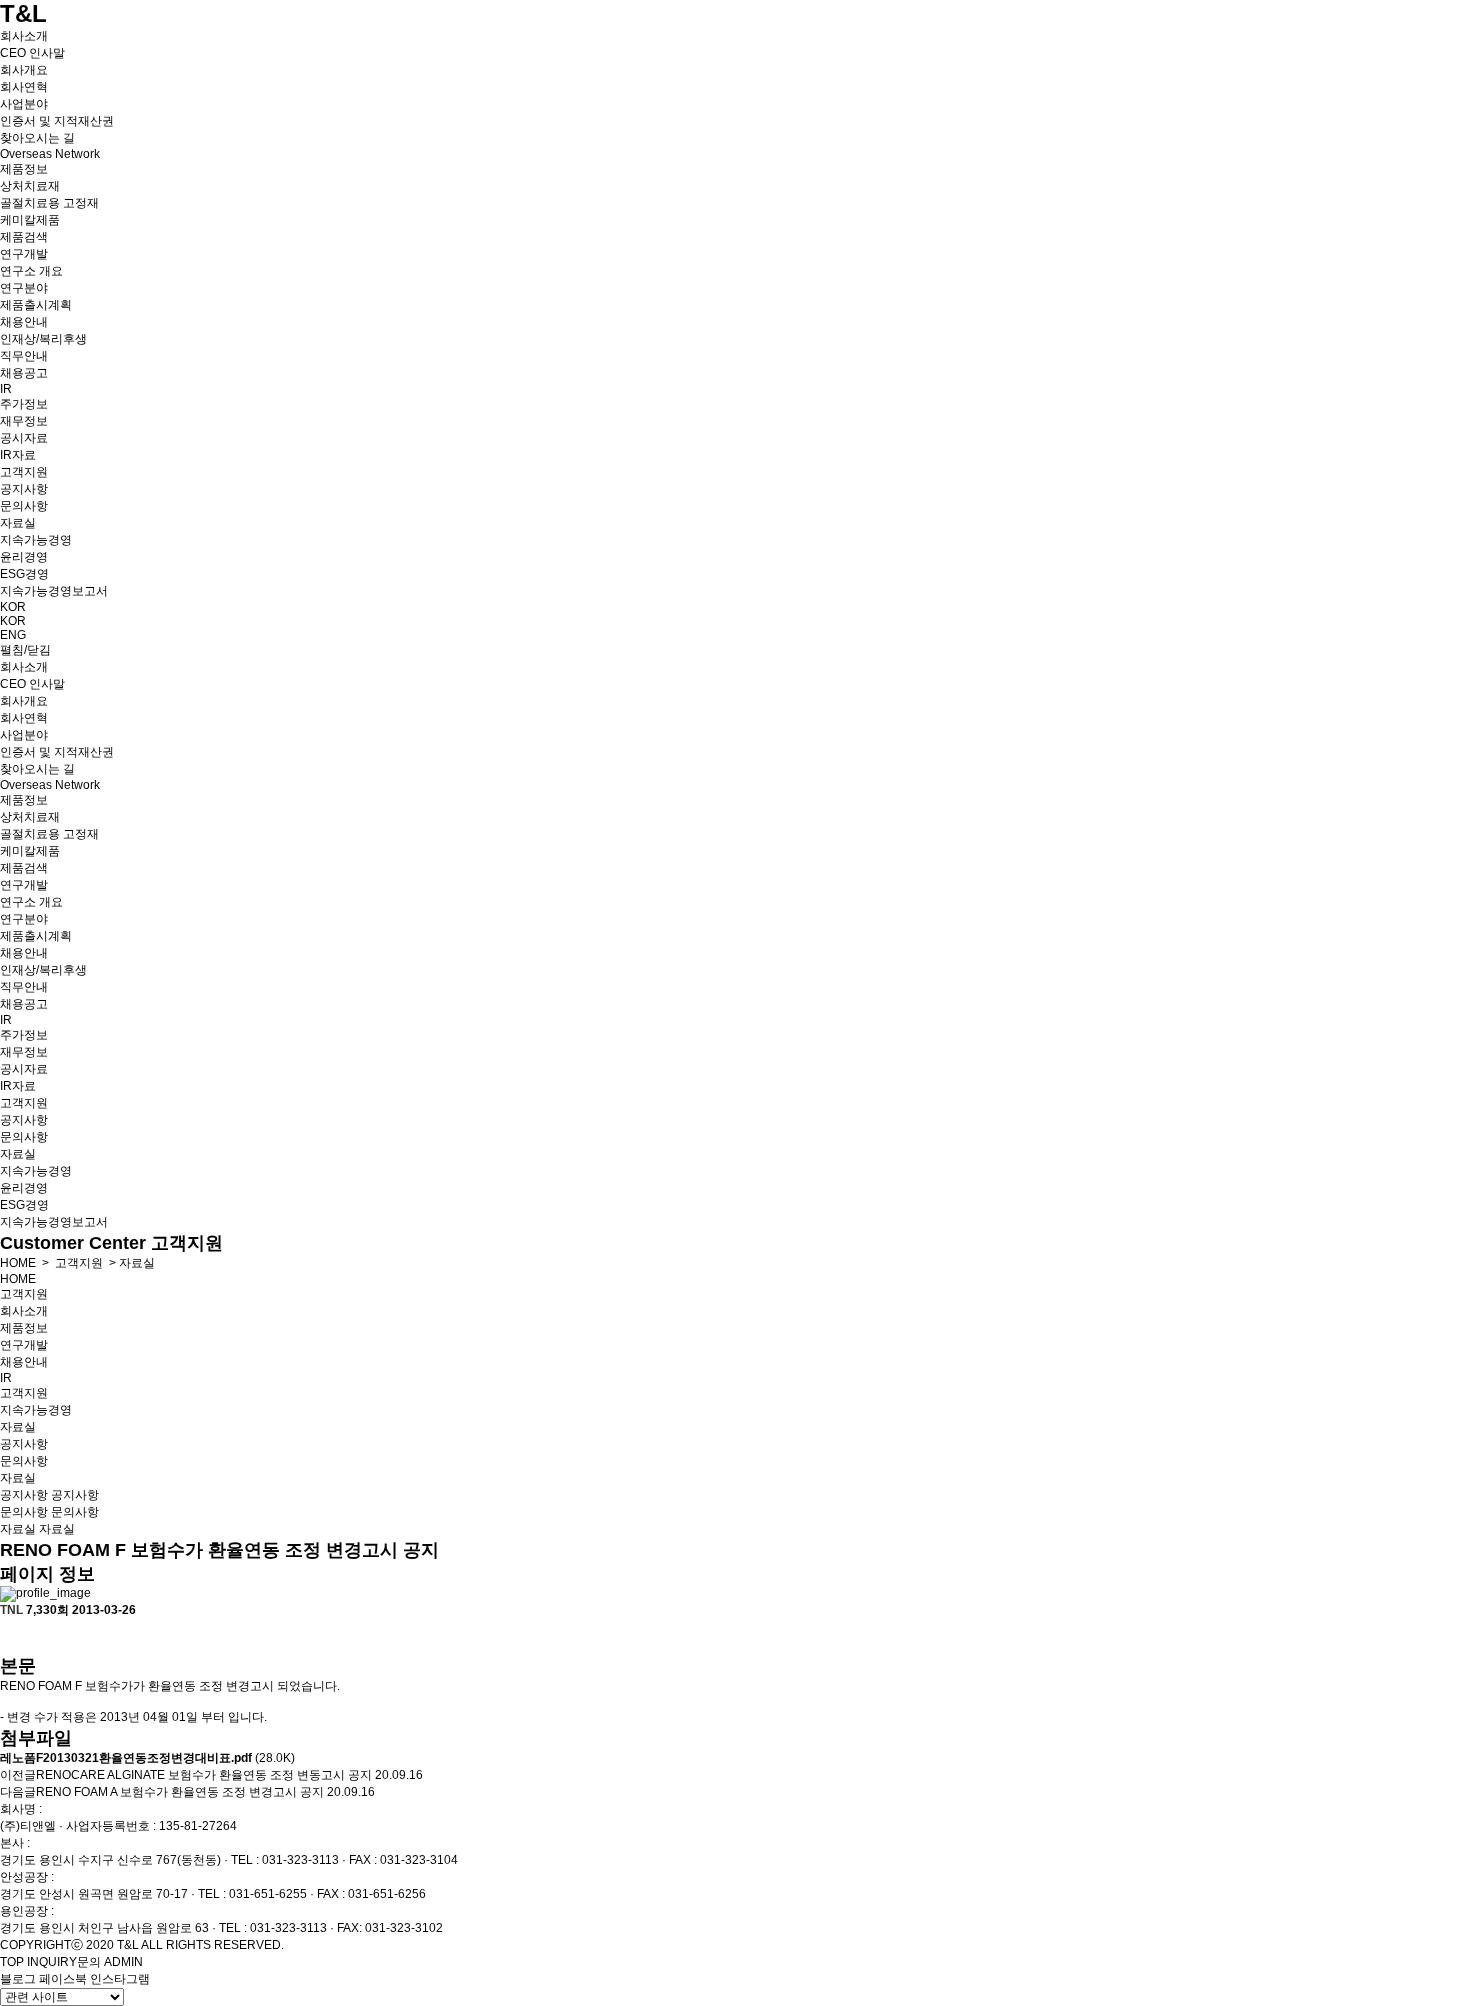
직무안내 (24, 356)
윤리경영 (24, 557)
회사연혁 (24, 87)
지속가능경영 (36, 540)
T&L (23, 13)
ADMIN (123, 1962)
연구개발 (24, 254)
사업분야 (24, 104)
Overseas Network (50, 154)
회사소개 (24, 36)
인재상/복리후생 (43, 339)
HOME (18, 1263)
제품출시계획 (36, 305)
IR (6, 389)
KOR (13, 607)
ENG (13, 635)
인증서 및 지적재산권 (57, 121)
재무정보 (24, 421)
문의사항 (24, 506)
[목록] (10, 1636)
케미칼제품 (30, 220)
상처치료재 (30, 186)
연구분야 (24, 288)
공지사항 (24, 489)
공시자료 (24, 438)
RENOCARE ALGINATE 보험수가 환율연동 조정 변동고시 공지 (204, 1775)
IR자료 (18, 455)
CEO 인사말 (32, 53)
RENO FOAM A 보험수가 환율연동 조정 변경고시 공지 (180, 1792)
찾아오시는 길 (37, 138)
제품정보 (24, 169)
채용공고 (24, 373)
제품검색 (24, 237)
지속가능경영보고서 (54, 591)
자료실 (18, 523)
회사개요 (24, 70)
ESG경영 (24, 574)
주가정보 (24, 404)
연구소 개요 (31, 271)
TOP (12, 1962)
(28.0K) (147, 1758)
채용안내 (24, 322)
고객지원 (24, 472)
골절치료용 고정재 (49, 203)
